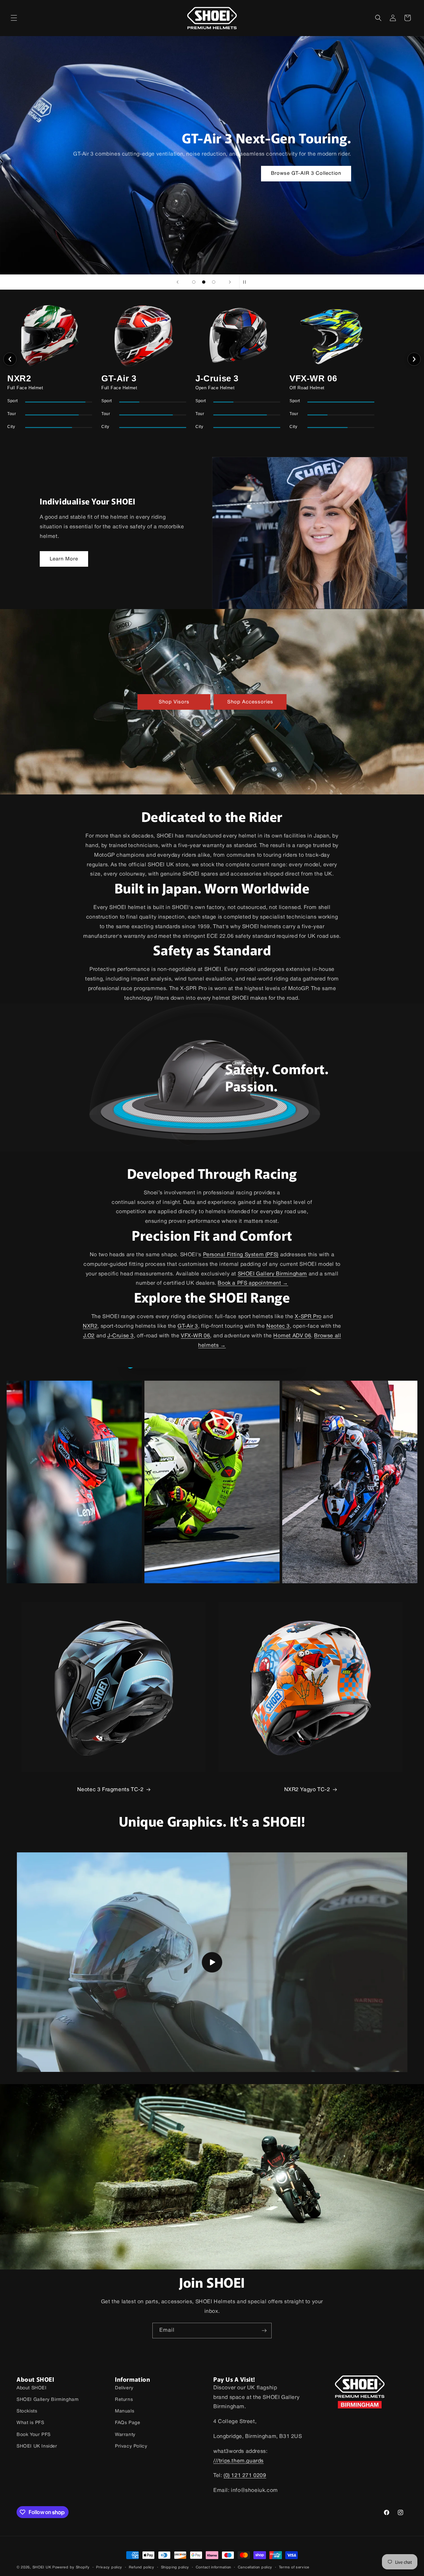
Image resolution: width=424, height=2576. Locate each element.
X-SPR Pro (308, 1317)
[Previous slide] (178, 282)
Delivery (124, 2388)
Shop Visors (174, 702)
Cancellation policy (255, 2567)
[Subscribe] (264, 2331)
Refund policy (142, 2567)
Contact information (213, 2567)
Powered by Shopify (71, 2567)
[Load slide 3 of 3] (214, 282)
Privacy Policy (131, 2446)
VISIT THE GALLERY (300, 173)
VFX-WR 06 (195, 1336)
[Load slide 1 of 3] (194, 282)
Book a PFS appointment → (253, 1283)
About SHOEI (32, 2388)
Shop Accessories (250, 702)
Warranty (125, 2435)
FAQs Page (128, 2423)
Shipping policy (175, 2567)
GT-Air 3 (188, 1326)
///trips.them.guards (238, 2461)
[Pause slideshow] (246, 282)
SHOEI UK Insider (37, 2446)
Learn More (64, 559)
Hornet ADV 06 (292, 1336)
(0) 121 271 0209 (245, 2476)
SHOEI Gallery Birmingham (272, 1274)
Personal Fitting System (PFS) (241, 1255)
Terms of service (294, 2567)
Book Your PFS (34, 2435)
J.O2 (89, 1336)
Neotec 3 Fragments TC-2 (110, 1790)
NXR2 (90, 1326)
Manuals (125, 2411)
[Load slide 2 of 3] (204, 282)
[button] (14, 18)
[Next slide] (230, 282)
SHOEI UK (42, 2567)
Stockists (27, 2411)
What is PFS (30, 2423)
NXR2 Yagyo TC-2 (307, 1790)
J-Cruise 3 (121, 1336)
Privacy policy (109, 2567)
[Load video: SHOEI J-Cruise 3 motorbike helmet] (212, 1962)
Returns (124, 2400)
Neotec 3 (278, 1326)
